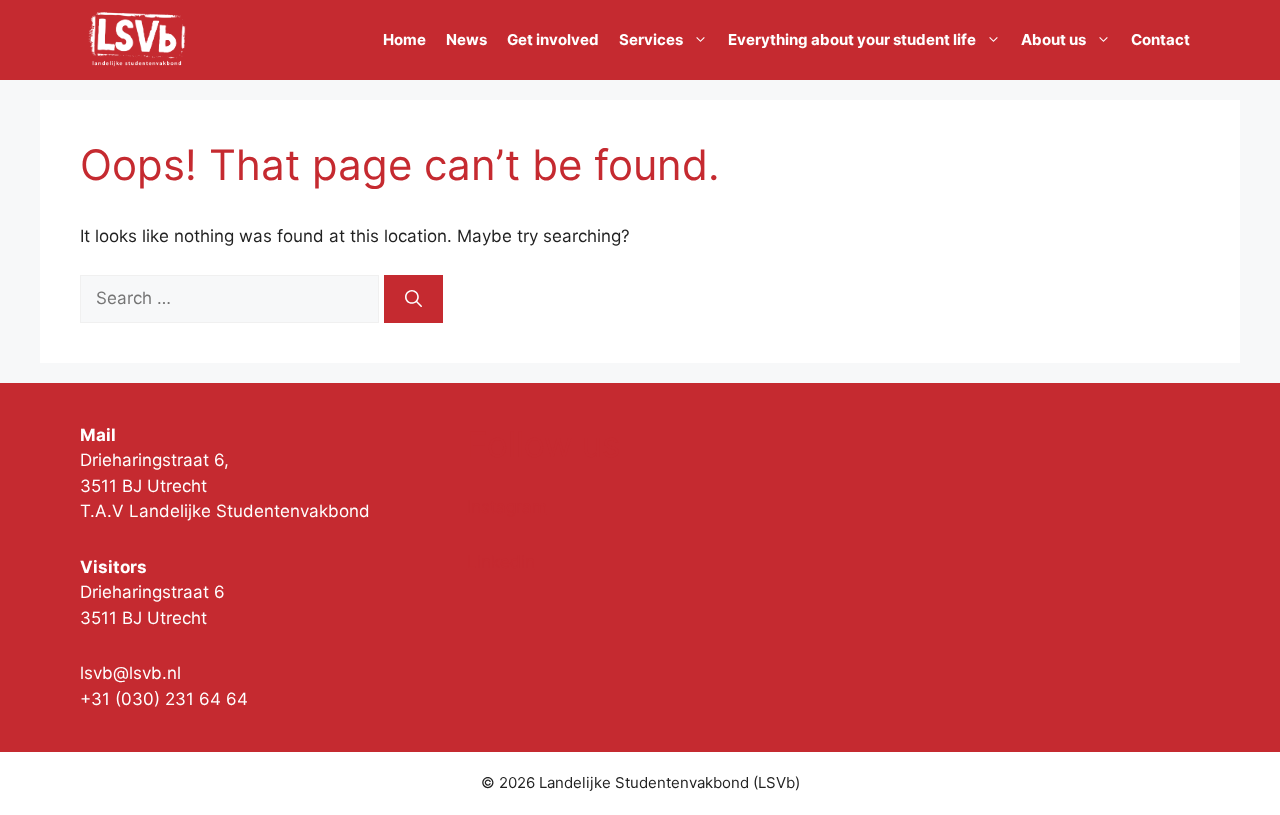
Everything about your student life (852, 39)
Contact (1160, 39)
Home (404, 39)
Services (651, 39)
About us (1053, 39)
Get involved (553, 39)
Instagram (507, 507)
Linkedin (501, 562)
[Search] (413, 299)
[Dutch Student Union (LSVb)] (137, 40)
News (466, 39)
